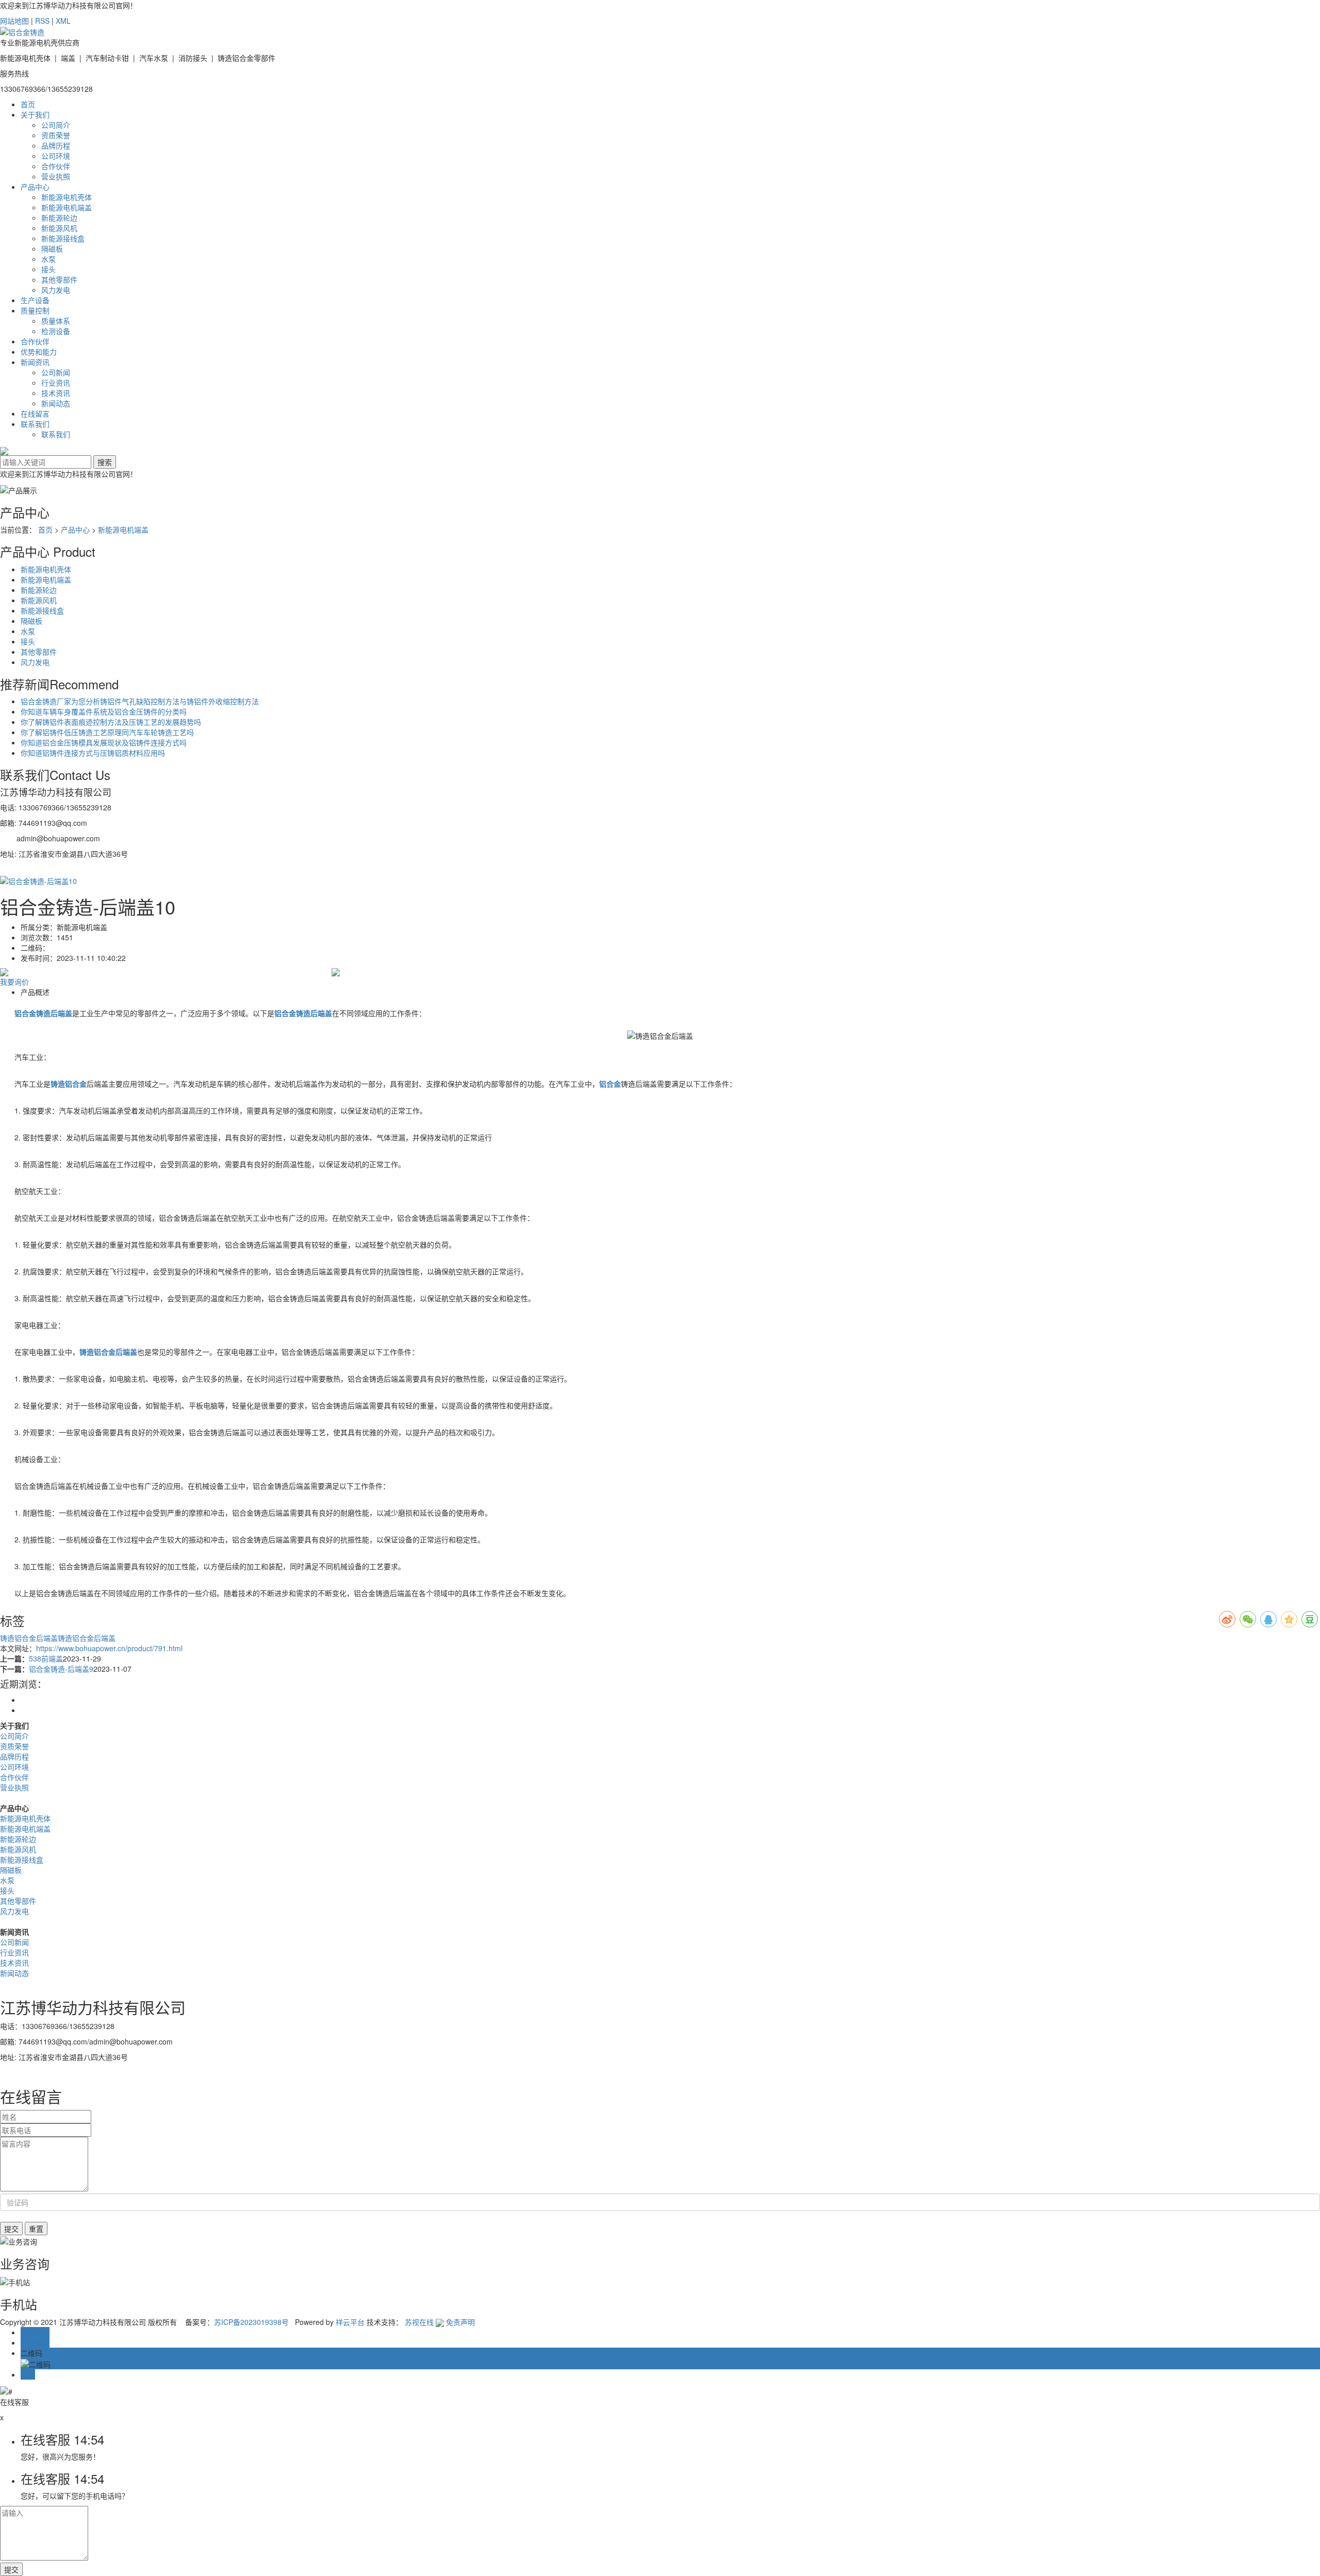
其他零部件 (59, 279)
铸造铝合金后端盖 (29, 1638)
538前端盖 (46, 1658)
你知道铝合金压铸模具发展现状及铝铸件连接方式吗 (104, 742)
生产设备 (35, 300)
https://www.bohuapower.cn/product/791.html (109, 1648)
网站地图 (14, 21)
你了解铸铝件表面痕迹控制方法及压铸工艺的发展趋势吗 (111, 722)
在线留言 (35, 413)
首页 (28, 104)
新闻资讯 (35, 362)
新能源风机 (59, 228)
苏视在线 (419, 2322)
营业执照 (56, 176)
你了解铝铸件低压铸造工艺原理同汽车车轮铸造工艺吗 (107, 732)
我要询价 (14, 982)
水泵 (48, 259)
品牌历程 (56, 145)
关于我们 (35, 114)
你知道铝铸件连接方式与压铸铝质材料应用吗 (93, 753)
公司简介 (56, 125)
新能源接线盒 (63, 238)
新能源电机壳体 (67, 197)
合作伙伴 (56, 166)
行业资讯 (56, 383)
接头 (48, 269)
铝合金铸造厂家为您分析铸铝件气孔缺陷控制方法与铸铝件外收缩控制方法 (140, 701)
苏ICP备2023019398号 (251, 2322)
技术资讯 (56, 393)
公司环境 (56, 156)
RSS (42, 21)
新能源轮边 (59, 218)
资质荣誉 (56, 135)
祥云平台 (350, 2322)
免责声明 (460, 2322)
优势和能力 (39, 352)
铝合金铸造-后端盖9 (61, 1669)
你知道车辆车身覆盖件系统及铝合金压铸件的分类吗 (104, 711)
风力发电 (56, 290)
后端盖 (105, 1638)
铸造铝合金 (76, 1638)
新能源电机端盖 (67, 207)
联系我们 (35, 424)
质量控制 (35, 310)
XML (63, 21)
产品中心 (35, 187)
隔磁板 (52, 248)
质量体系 (56, 321)
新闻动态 (56, 403)
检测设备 (56, 331)
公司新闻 (56, 372)
